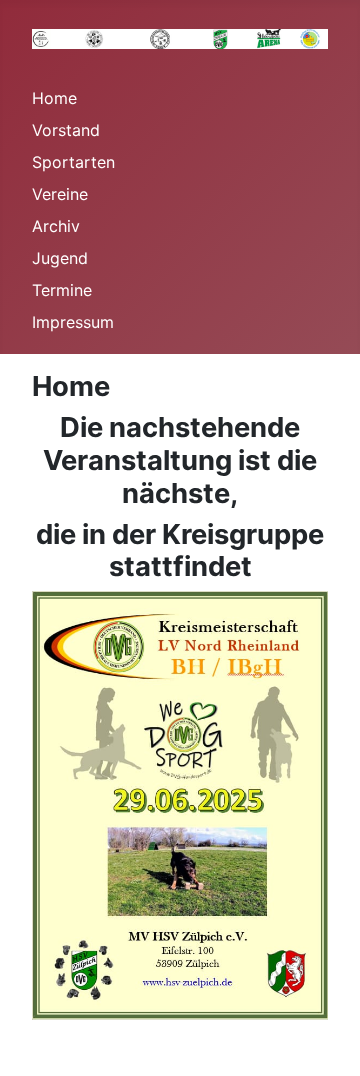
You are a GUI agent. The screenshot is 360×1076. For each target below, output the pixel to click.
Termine (62, 290)
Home (54, 98)
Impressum (73, 322)
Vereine (60, 194)
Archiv (56, 226)
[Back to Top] (325, 1039)
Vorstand (66, 130)
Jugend (60, 258)
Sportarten (73, 162)
